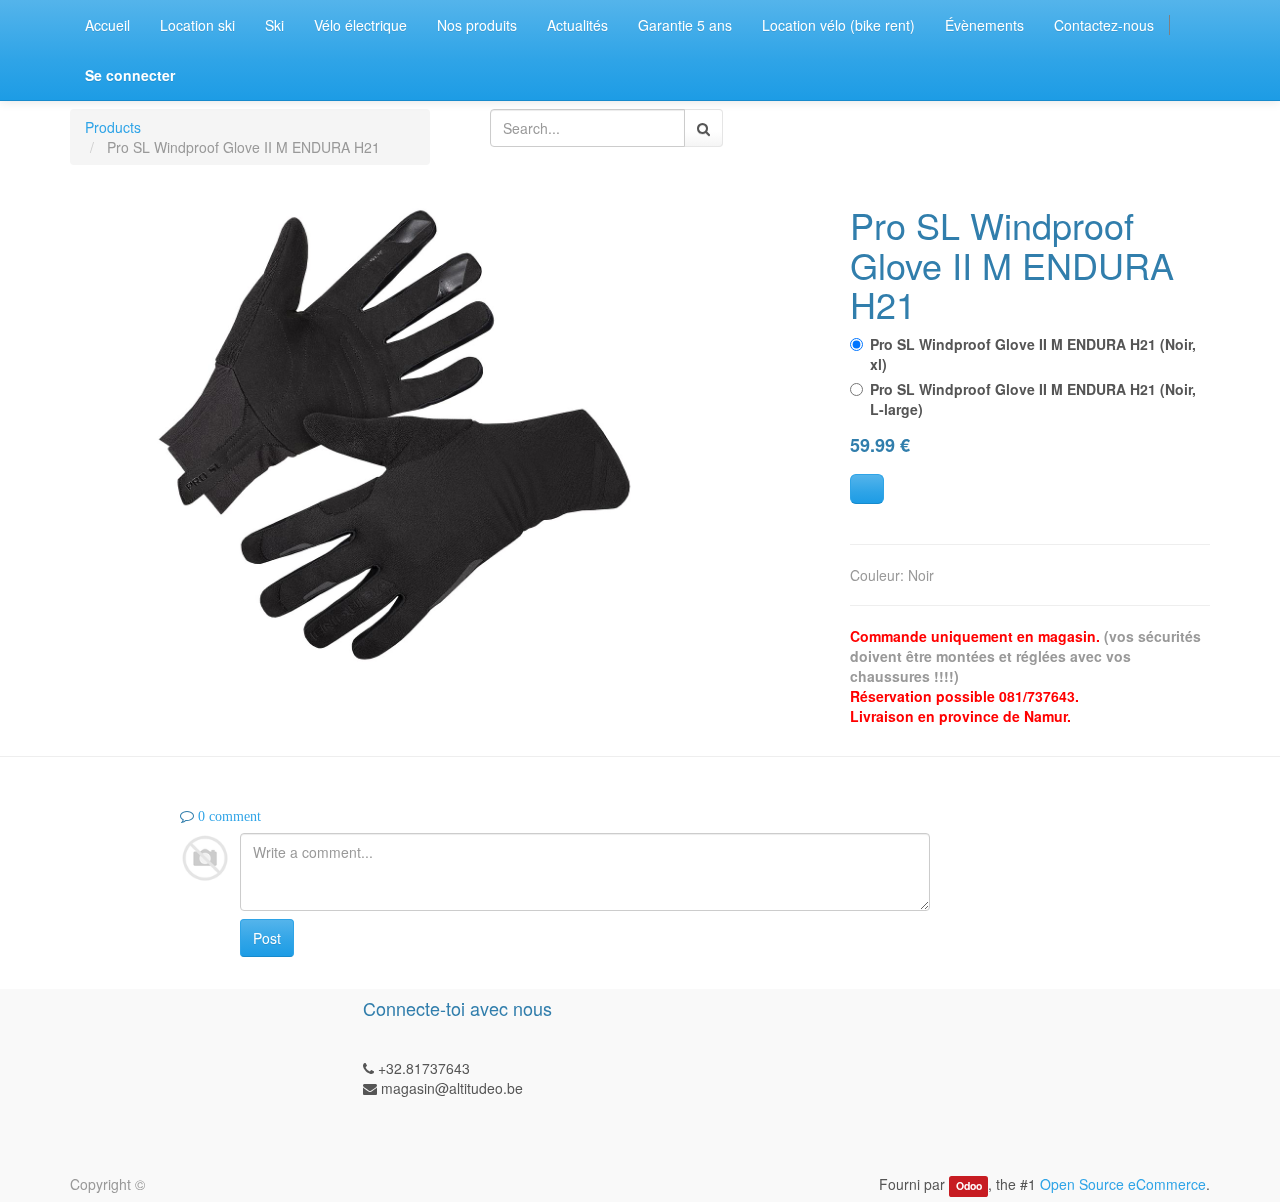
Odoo (969, 1185)
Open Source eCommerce (1123, 1184)
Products (113, 127)
